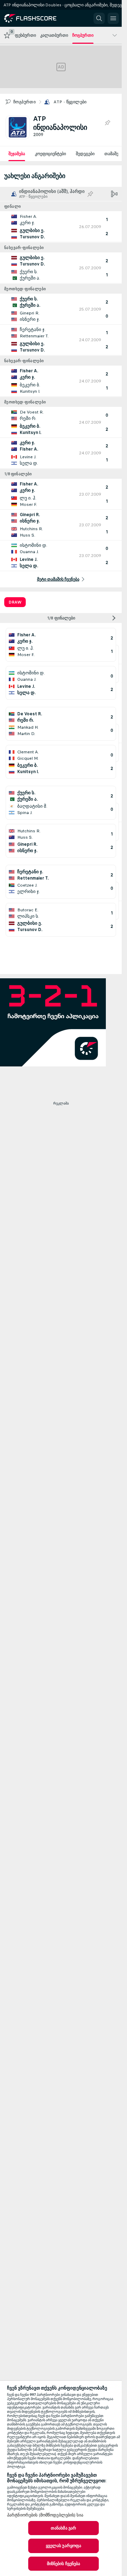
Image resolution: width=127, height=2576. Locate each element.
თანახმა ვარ (64, 2528)
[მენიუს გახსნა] (113, 18)
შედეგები (85, 154)
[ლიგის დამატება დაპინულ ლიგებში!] (107, 123)
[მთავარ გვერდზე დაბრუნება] (36, 18)
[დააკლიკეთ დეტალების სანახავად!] (61, 227)
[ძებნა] (99, 18)
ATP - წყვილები (70, 102)
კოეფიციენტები (50, 154)
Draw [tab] (15, 602)
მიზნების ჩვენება (64, 2564)
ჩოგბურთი (25, 102)
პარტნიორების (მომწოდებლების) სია (45, 2515)
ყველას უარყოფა (64, 2546)
